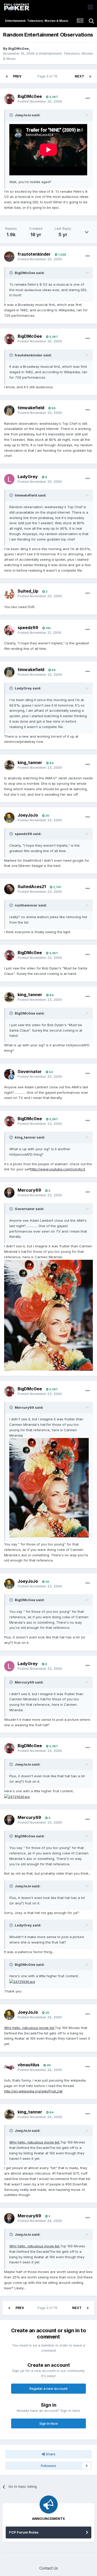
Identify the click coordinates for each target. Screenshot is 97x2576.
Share (50, 2454)
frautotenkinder (34, 254)
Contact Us (49, 2568)
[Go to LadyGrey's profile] (9, 479)
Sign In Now (49, 2423)
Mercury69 (29, 1190)
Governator (30, 1071)
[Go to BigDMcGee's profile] (9, 99)
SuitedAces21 (32, 887)
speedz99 (28, 628)
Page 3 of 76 (48, 76)
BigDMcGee (18, 48)
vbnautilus (28, 2065)
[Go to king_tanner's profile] (9, 765)
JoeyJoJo (28, 815)
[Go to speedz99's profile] (9, 630)
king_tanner (30, 762)
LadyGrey (28, 477)
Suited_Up (28, 591)
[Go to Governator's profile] (9, 1074)
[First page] (7, 76)
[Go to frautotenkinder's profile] (9, 257)
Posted (40, 101)
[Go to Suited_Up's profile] (9, 594)
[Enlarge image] (48, 1315)
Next (79, 76)
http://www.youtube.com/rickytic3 (58, 1169)
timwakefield (31, 408)
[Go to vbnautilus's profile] (9, 2067)
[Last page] (90, 76)
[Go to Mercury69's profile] (9, 1193)
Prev (17, 76)
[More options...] (88, 98)
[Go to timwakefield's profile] (9, 411)
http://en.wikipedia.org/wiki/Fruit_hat (33, 2091)
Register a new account (48, 2388)
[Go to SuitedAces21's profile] (9, 889)
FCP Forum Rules (24, 2532)
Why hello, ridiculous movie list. (29, 2028)
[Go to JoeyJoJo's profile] (9, 818)
